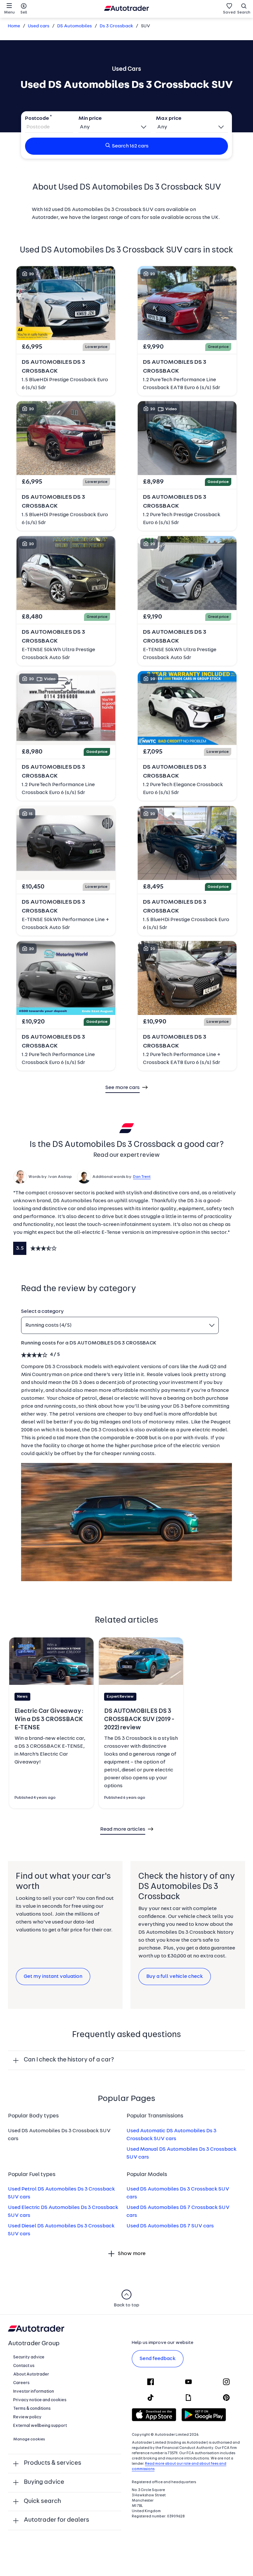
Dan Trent (142, 1177)
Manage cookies (29, 2439)
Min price (90, 119)
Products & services (53, 2463)
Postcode (37, 119)
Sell (24, 13)
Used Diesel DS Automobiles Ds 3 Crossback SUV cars (61, 2230)
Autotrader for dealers (56, 2520)
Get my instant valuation (53, 1977)
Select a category (42, 1312)
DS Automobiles (75, 26)
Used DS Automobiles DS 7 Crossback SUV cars (178, 2212)
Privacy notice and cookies (40, 2400)
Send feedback (158, 2359)
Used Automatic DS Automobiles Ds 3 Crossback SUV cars (171, 2135)
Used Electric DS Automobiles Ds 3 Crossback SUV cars (63, 2212)
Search (244, 13)
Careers (21, 2383)
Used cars (39, 26)
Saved (229, 13)
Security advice (29, 2357)
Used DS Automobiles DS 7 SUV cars (170, 2226)
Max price (169, 119)
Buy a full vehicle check (175, 1977)
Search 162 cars (130, 146)
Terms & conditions (32, 2409)
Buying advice (44, 2482)
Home (14, 26)
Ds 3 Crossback (116, 26)
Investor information (34, 2391)
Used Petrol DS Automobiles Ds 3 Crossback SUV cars (61, 2193)
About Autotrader (31, 2374)
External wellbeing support (40, 2426)
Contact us (24, 2366)
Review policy (27, 2417)
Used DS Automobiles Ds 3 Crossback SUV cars (178, 2193)
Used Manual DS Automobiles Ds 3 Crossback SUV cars (182, 2153)
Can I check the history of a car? (69, 2060)
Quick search (42, 2501)
